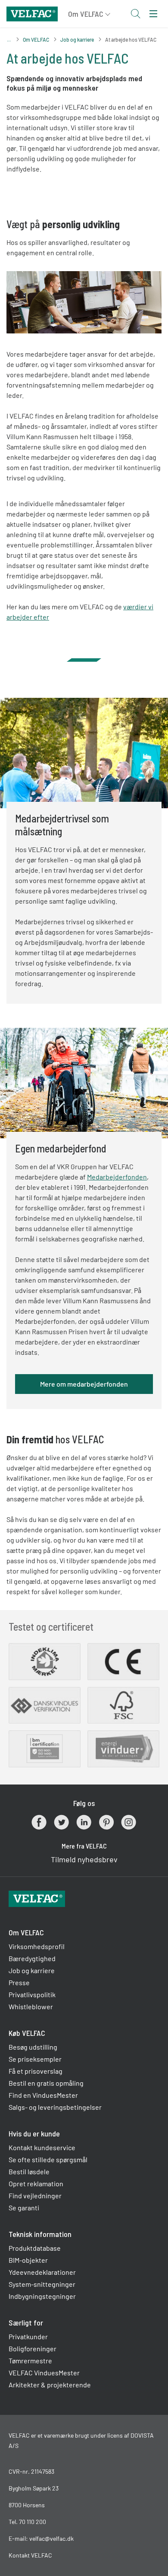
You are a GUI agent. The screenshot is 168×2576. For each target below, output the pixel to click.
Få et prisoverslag (36, 2071)
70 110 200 (33, 2522)
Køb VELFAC (27, 2033)
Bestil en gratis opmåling (46, 2083)
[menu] (153, 14)
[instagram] (129, 1822)
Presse (19, 1982)
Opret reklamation (36, 2183)
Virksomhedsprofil (37, 1946)
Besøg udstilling (33, 2047)
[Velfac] (32, 13)
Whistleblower (31, 2006)
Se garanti (24, 2208)
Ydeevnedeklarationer (42, 2272)
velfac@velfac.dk (51, 2538)
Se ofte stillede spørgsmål (48, 2159)
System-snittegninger (42, 2284)
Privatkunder (28, 2336)
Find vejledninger (35, 2196)
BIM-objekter (28, 2260)
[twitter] (62, 1822)
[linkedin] (84, 1822)
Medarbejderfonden (117, 1177)
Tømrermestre (30, 2361)
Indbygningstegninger (42, 2296)
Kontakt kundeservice (42, 2147)
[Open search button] (135, 14)
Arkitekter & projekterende (50, 2385)
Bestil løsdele (29, 2171)
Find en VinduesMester (43, 2095)
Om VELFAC (36, 40)
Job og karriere (77, 40)
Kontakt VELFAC (30, 2555)
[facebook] (39, 1822)
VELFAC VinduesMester (44, 2373)
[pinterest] (106, 1822)
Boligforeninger (33, 2348)
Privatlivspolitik (32, 1994)
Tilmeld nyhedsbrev (84, 1859)
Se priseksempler (35, 2059)
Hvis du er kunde (34, 2133)
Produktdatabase (35, 2248)
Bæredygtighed (32, 1958)
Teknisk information (40, 2234)
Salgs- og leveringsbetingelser (55, 2107)
